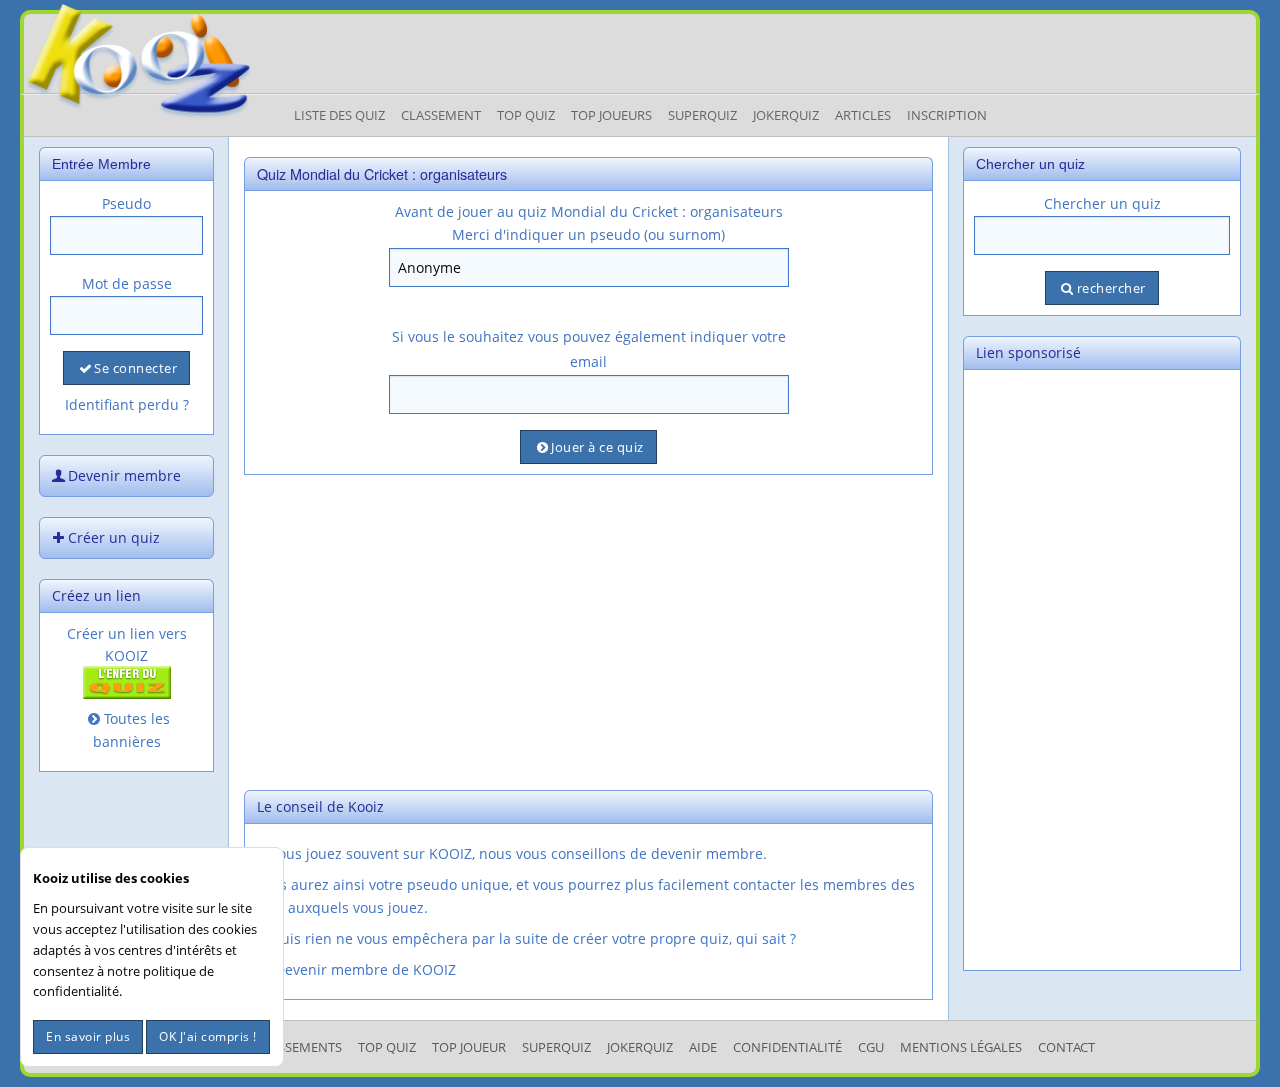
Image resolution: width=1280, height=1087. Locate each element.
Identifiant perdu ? (127, 404)
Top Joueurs (611, 115)
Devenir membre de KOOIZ (365, 969)
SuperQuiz (556, 1047)
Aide (703, 1047)
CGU (871, 1047)
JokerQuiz (786, 115)
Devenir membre (124, 475)
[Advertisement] (588, 630)
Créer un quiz (114, 537)
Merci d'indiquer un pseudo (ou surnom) (588, 234)
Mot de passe (127, 283)
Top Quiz (526, 115)
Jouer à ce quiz (597, 447)
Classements (298, 1047)
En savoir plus (88, 1036)
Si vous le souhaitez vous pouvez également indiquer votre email (589, 349)
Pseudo (126, 203)
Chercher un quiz (1102, 203)
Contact (1066, 1047)
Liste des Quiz (339, 115)
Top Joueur (469, 1047)
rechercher (1111, 288)
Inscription (947, 115)
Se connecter (135, 368)
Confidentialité (787, 1047)
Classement (441, 115)
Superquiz (702, 115)
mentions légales (961, 1047)
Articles (863, 115)
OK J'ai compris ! (208, 1036)
